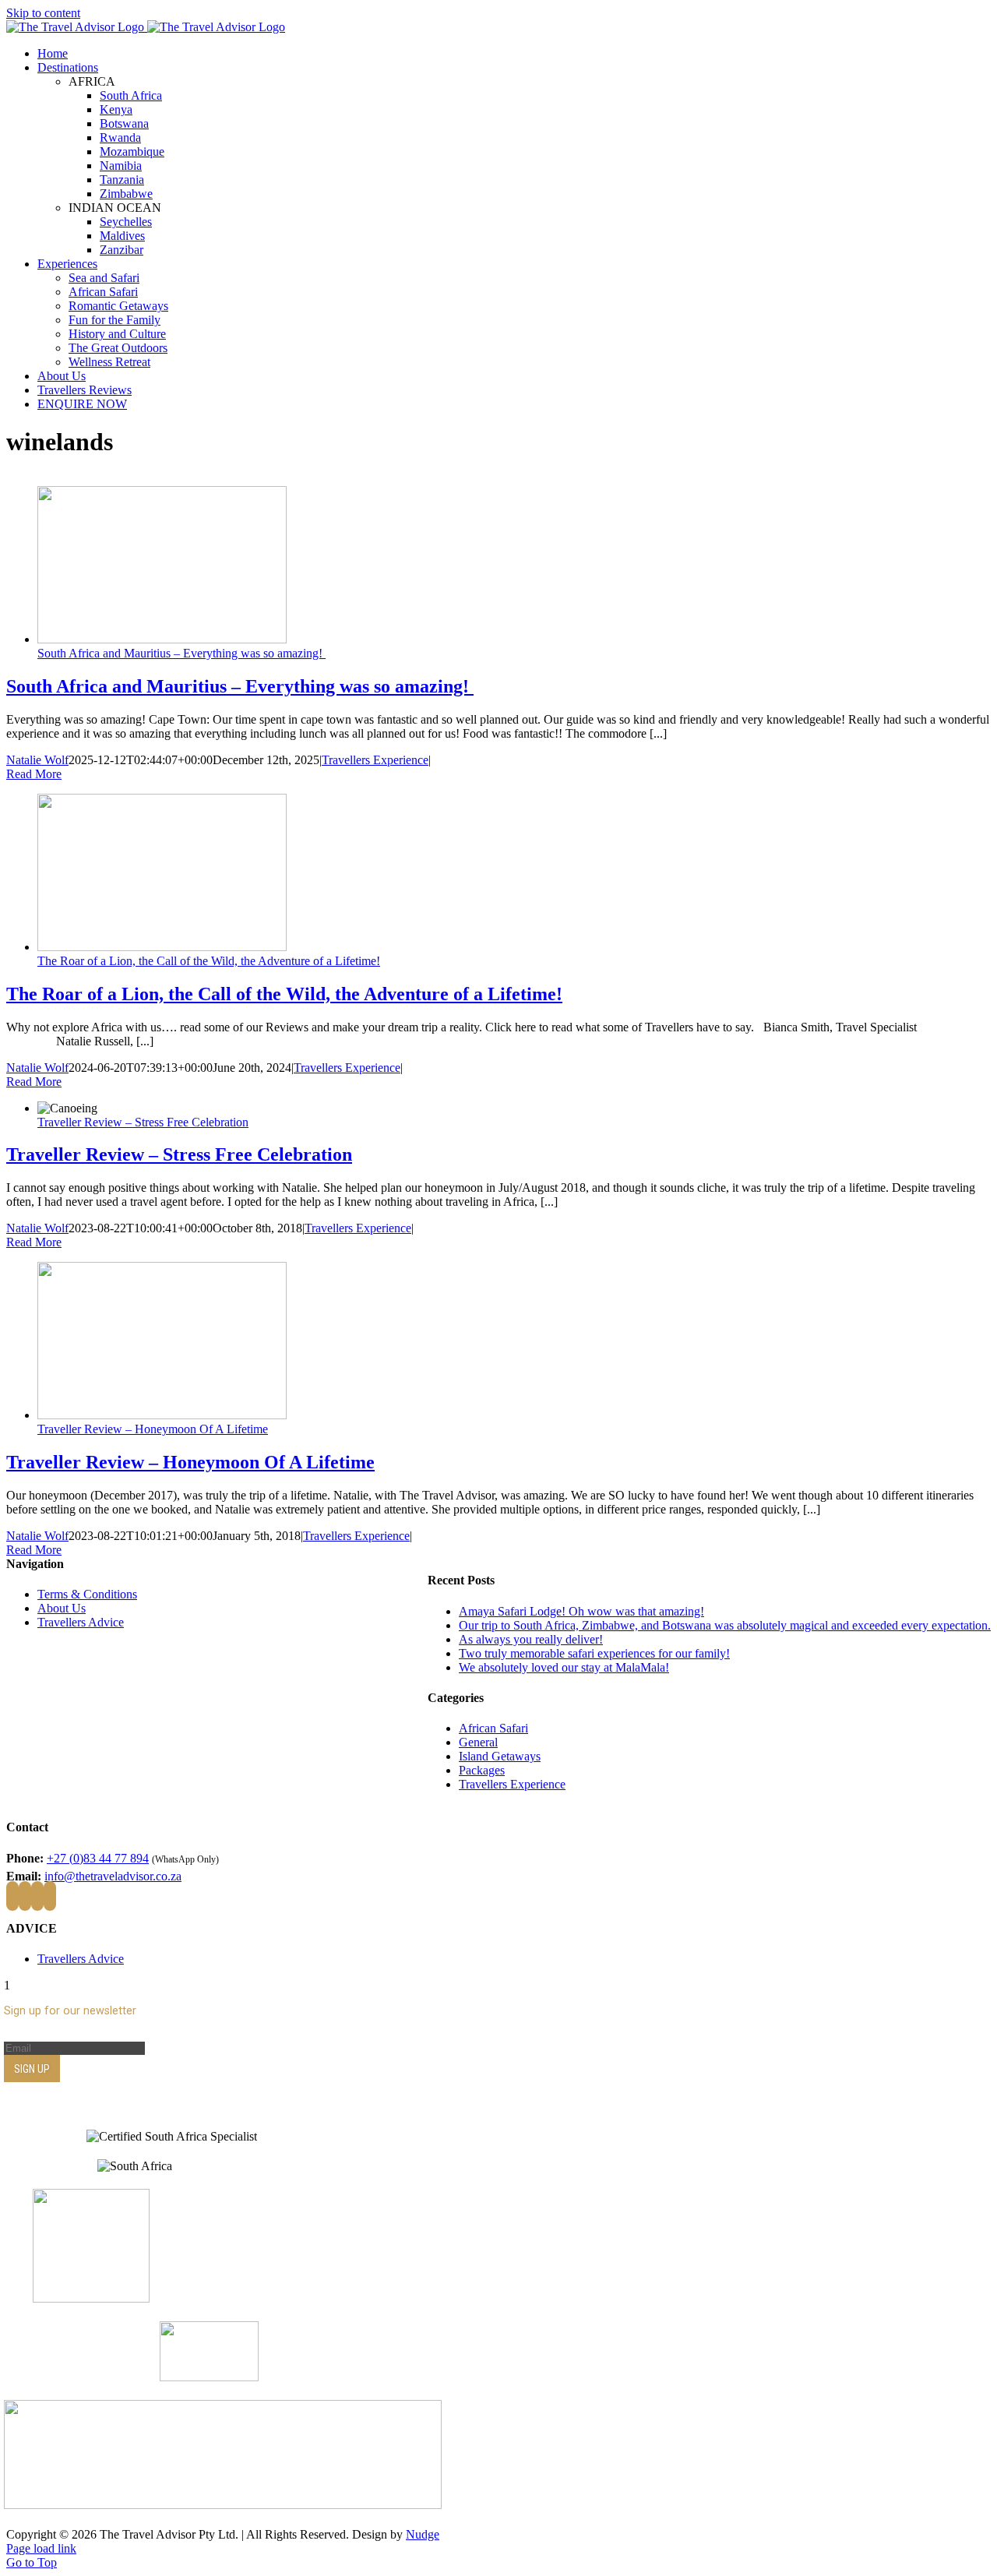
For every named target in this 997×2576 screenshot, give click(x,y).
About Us (62, 1608)
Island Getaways (500, 1756)
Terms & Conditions (87, 1594)
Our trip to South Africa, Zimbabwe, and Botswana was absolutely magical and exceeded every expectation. (725, 1625)
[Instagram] (37, 1896)
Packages (482, 1770)
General (478, 1742)
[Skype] (50, 1896)
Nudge (423, 2534)
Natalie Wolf (37, 760)
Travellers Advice (81, 1622)
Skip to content (43, 13)
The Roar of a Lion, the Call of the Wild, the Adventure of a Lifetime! (209, 961)
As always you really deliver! (531, 1639)
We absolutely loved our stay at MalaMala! (564, 1667)
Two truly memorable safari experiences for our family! (594, 1653)
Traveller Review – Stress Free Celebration (143, 1122)
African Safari (493, 1728)
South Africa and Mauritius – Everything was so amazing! (181, 653)
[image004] (223, 2505)
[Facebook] (12, 1896)
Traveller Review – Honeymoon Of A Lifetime (153, 1429)
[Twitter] (25, 1896)
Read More (34, 774)
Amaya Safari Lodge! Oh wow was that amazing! (581, 1611)
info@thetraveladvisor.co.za (113, 1876)
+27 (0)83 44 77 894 (98, 1858)
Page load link (41, 2548)
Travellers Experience (375, 760)
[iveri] (209, 2377)
